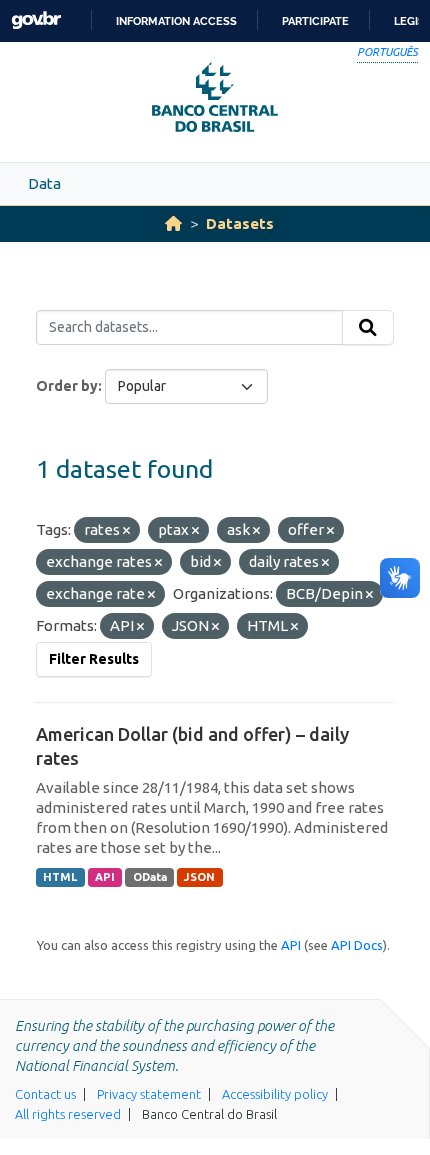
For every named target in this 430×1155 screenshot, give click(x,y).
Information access (176, 21)
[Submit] (368, 328)
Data (44, 183)
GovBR (36, 20)
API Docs (357, 945)
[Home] (173, 223)
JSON (199, 877)
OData (150, 877)
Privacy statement (149, 1094)
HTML (60, 877)
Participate (315, 21)
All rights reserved (68, 1114)
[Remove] (126, 531)
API (105, 877)
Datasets (240, 223)
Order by (67, 386)
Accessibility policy (275, 1094)
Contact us (45, 1094)
